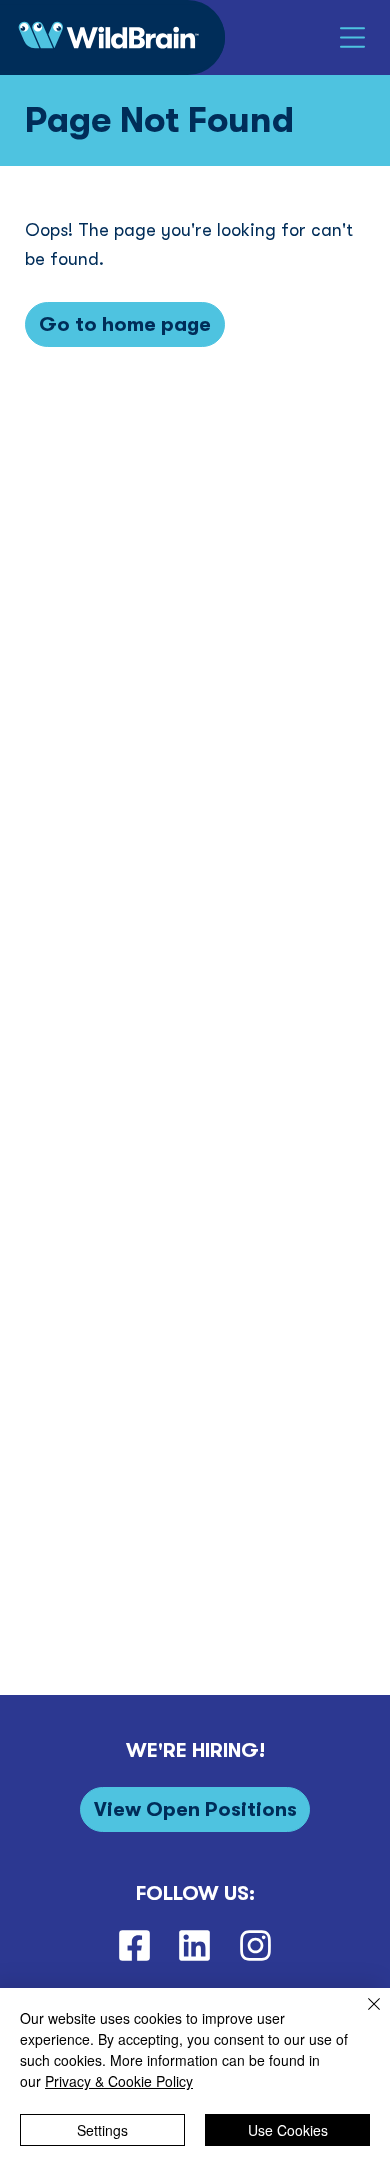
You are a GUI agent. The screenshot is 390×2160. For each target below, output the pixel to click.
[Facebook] (134, 1945)
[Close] (362, 2016)
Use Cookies (288, 2130)
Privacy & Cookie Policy (119, 2081)
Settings (102, 2130)
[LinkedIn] (195, 1945)
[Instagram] (256, 1945)
